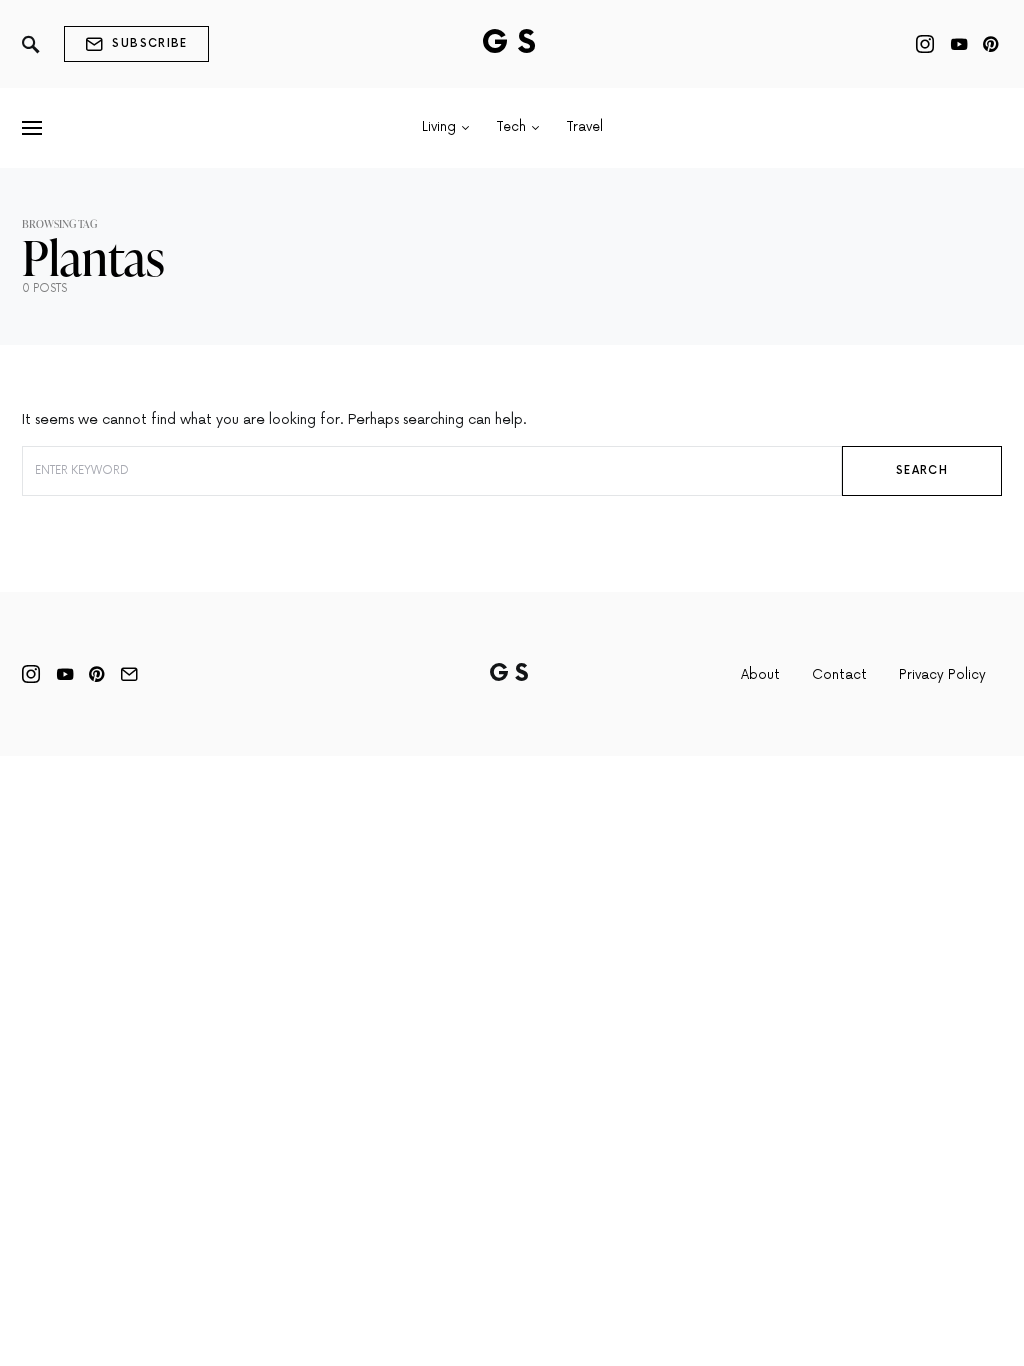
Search (922, 470)
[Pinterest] (990, 44)
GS (512, 43)
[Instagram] (925, 44)
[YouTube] (959, 44)
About (760, 675)
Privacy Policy (942, 675)
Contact (839, 675)
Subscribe (149, 43)
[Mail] (129, 674)
